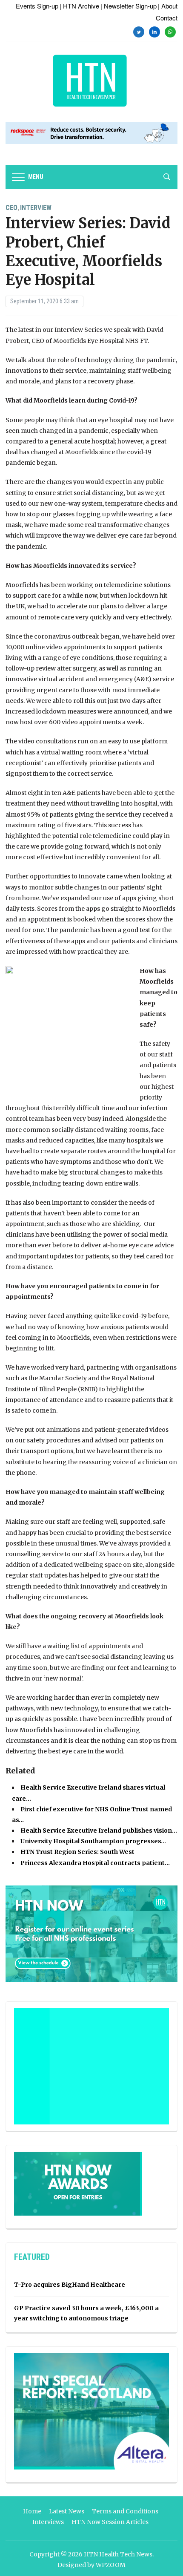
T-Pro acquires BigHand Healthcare (70, 2285)
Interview (36, 208)
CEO (11, 208)
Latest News (67, 2511)
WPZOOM (111, 2565)
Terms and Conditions (125, 2511)
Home (32, 2511)
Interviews (48, 2522)
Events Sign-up (37, 6)
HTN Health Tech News (118, 2554)
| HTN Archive (79, 6)
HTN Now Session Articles (110, 2522)
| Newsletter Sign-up (129, 6)
